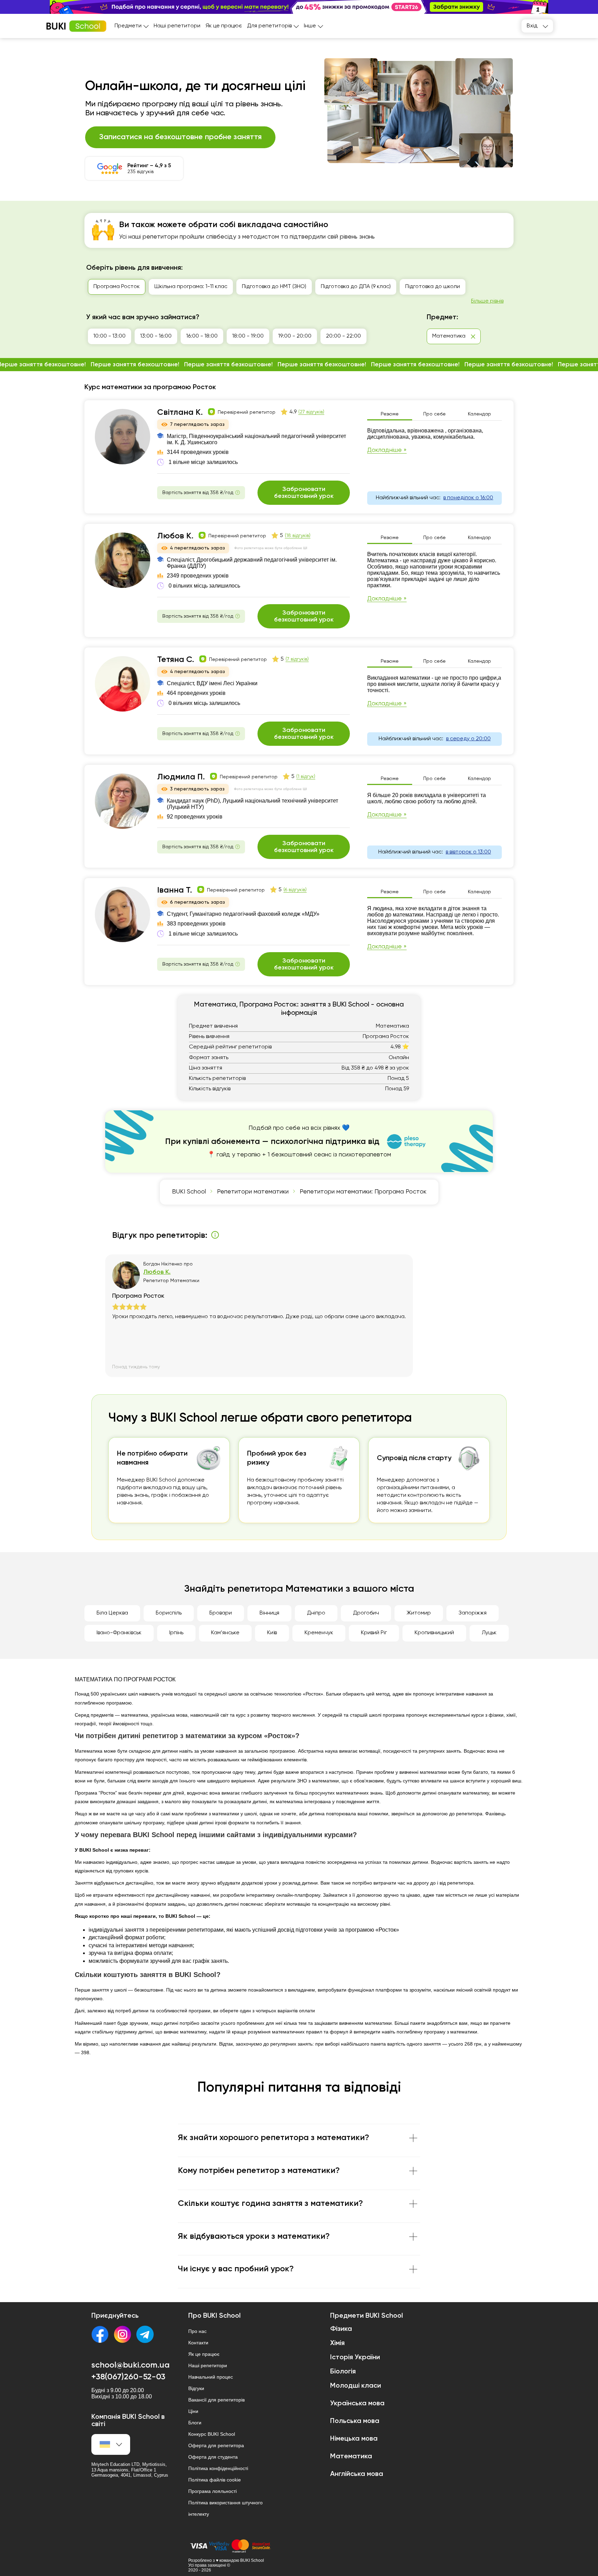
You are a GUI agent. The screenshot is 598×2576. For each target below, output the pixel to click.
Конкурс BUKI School (212, 2434)
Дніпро (316, 1613)
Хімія (337, 2343)
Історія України (355, 2358)
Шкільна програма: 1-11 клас (191, 287)
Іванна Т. (175, 890)
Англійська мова (357, 2474)
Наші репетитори (177, 26)
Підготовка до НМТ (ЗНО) (274, 287)
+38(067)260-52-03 (128, 2377)
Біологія (343, 2372)
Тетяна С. (176, 660)
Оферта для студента (213, 2457)
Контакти (198, 2343)
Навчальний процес (211, 2377)
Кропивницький (434, 1633)
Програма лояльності (212, 2491)
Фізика (341, 2329)
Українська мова (357, 2404)
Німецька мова (354, 2439)
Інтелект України (497, 287)
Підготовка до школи (433, 287)
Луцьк (489, 1633)
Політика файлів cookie (215, 2480)
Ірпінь (176, 1633)
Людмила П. (181, 777)
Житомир (419, 1613)
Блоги (195, 2423)
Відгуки (196, 2388)
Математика (351, 2457)
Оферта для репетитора (216, 2445)
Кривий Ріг (374, 1633)
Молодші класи (356, 2386)
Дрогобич (366, 1613)
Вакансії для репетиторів (216, 2400)
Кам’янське (225, 1633)
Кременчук (319, 1633)
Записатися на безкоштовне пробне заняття (180, 137)
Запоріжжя (473, 1613)
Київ (272, 1633)
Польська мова (355, 2421)
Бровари (221, 1613)
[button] (589, 7)
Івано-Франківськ (119, 1633)
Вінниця (269, 1613)
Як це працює (224, 26)
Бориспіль (169, 1613)
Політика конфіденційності (218, 2468)
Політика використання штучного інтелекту (225, 2508)
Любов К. (175, 536)
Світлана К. (180, 412)
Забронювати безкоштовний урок (304, 493)
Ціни (193, 2411)
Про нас (197, 2331)
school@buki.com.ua (130, 2365)
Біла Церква (112, 1613)
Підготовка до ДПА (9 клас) (356, 287)
